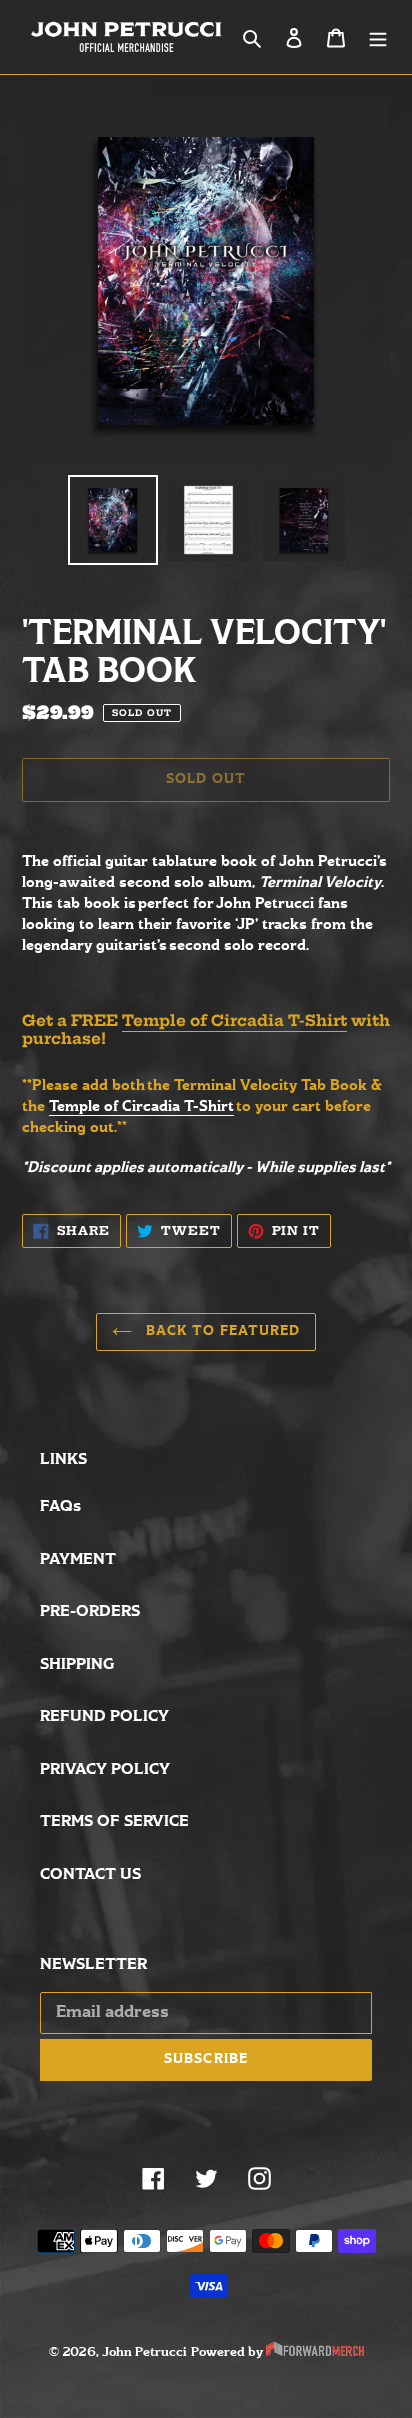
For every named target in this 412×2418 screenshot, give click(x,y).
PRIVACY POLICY (105, 1769)
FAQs (60, 1506)
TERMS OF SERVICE (114, 1821)
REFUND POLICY (104, 1716)
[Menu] (378, 37)
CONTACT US (90, 1874)
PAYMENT (78, 1559)
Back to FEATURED (221, 1331)
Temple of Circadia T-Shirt (234, 1020)
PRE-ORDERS (90, 1611)
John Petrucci (144, 2352)
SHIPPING (77, 1664)
